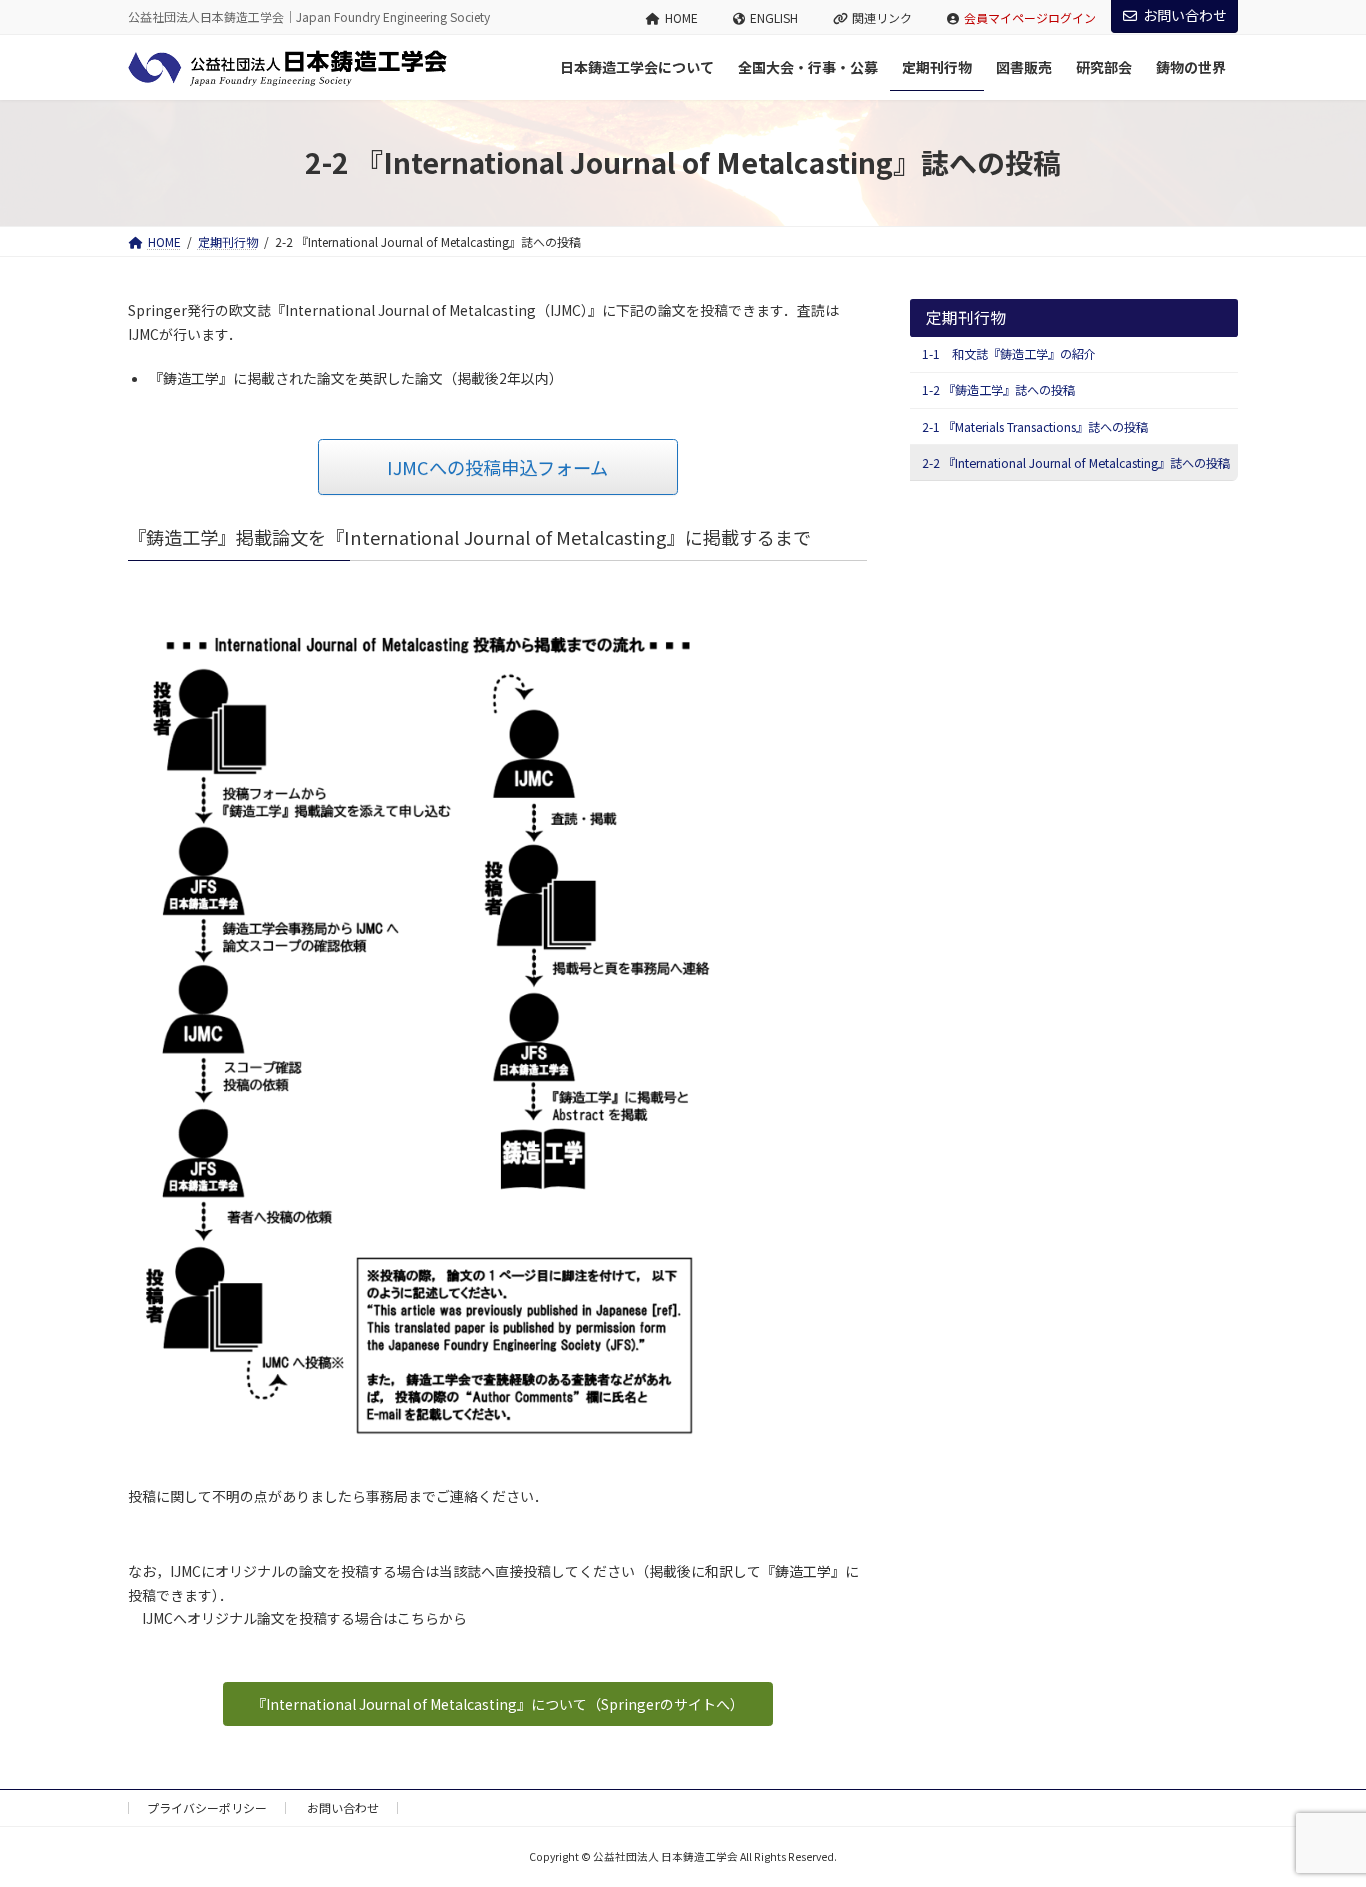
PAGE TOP (1317, 1811)
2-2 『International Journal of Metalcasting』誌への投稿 (1076, 463)
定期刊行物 (966, 317)
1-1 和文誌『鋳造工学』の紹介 (1009, 354)
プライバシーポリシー (207, 1807)
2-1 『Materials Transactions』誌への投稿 (1035, 427)
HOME (681, 17)
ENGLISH (774, 17)
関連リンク (882, 17)
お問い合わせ (1185, 15)
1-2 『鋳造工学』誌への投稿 (998, 390)
